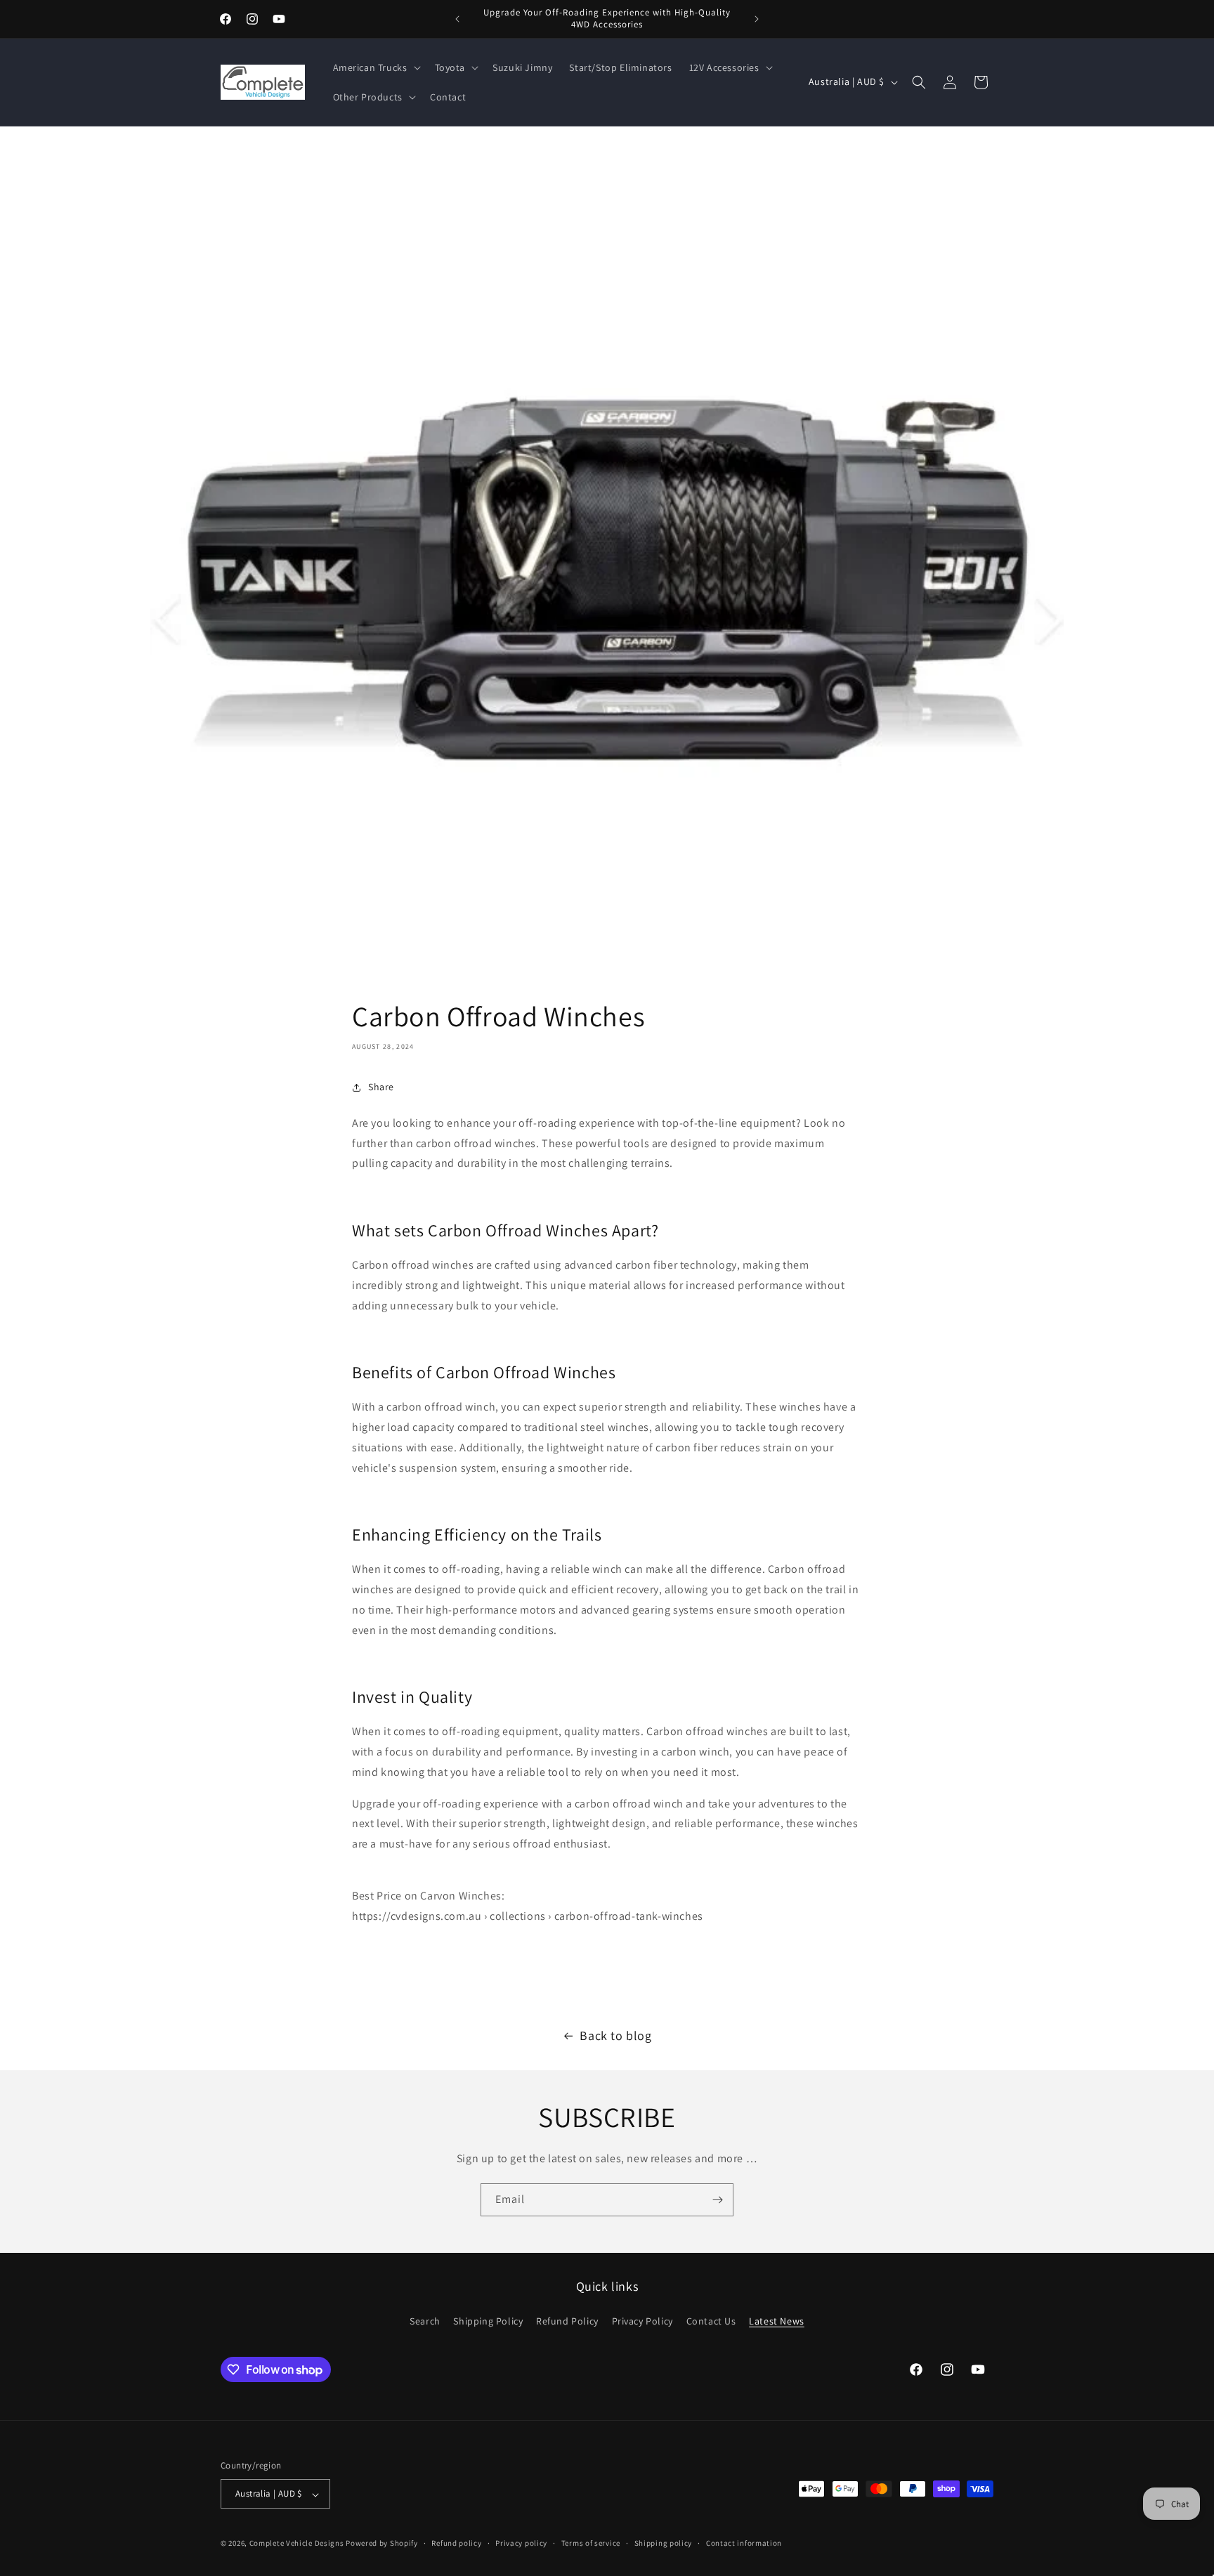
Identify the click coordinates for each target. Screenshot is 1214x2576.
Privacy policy (521, 2543)
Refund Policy (567, 2320)
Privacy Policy (642, 2320)
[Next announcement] (757, 19)
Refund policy (456, 2543)
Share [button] (381, 1087)
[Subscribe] (717, 2200)
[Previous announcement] (457, 19)
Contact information (744, 2543)
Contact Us (711, 2320)
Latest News (777, 2320)
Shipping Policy (488, 2320)
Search (425, 2320)
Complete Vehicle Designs (297, 2544)
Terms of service (591, 2543)
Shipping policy (664, 2543)
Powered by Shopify (382, 2544)
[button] (376, 67)
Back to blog (615, 2035)
